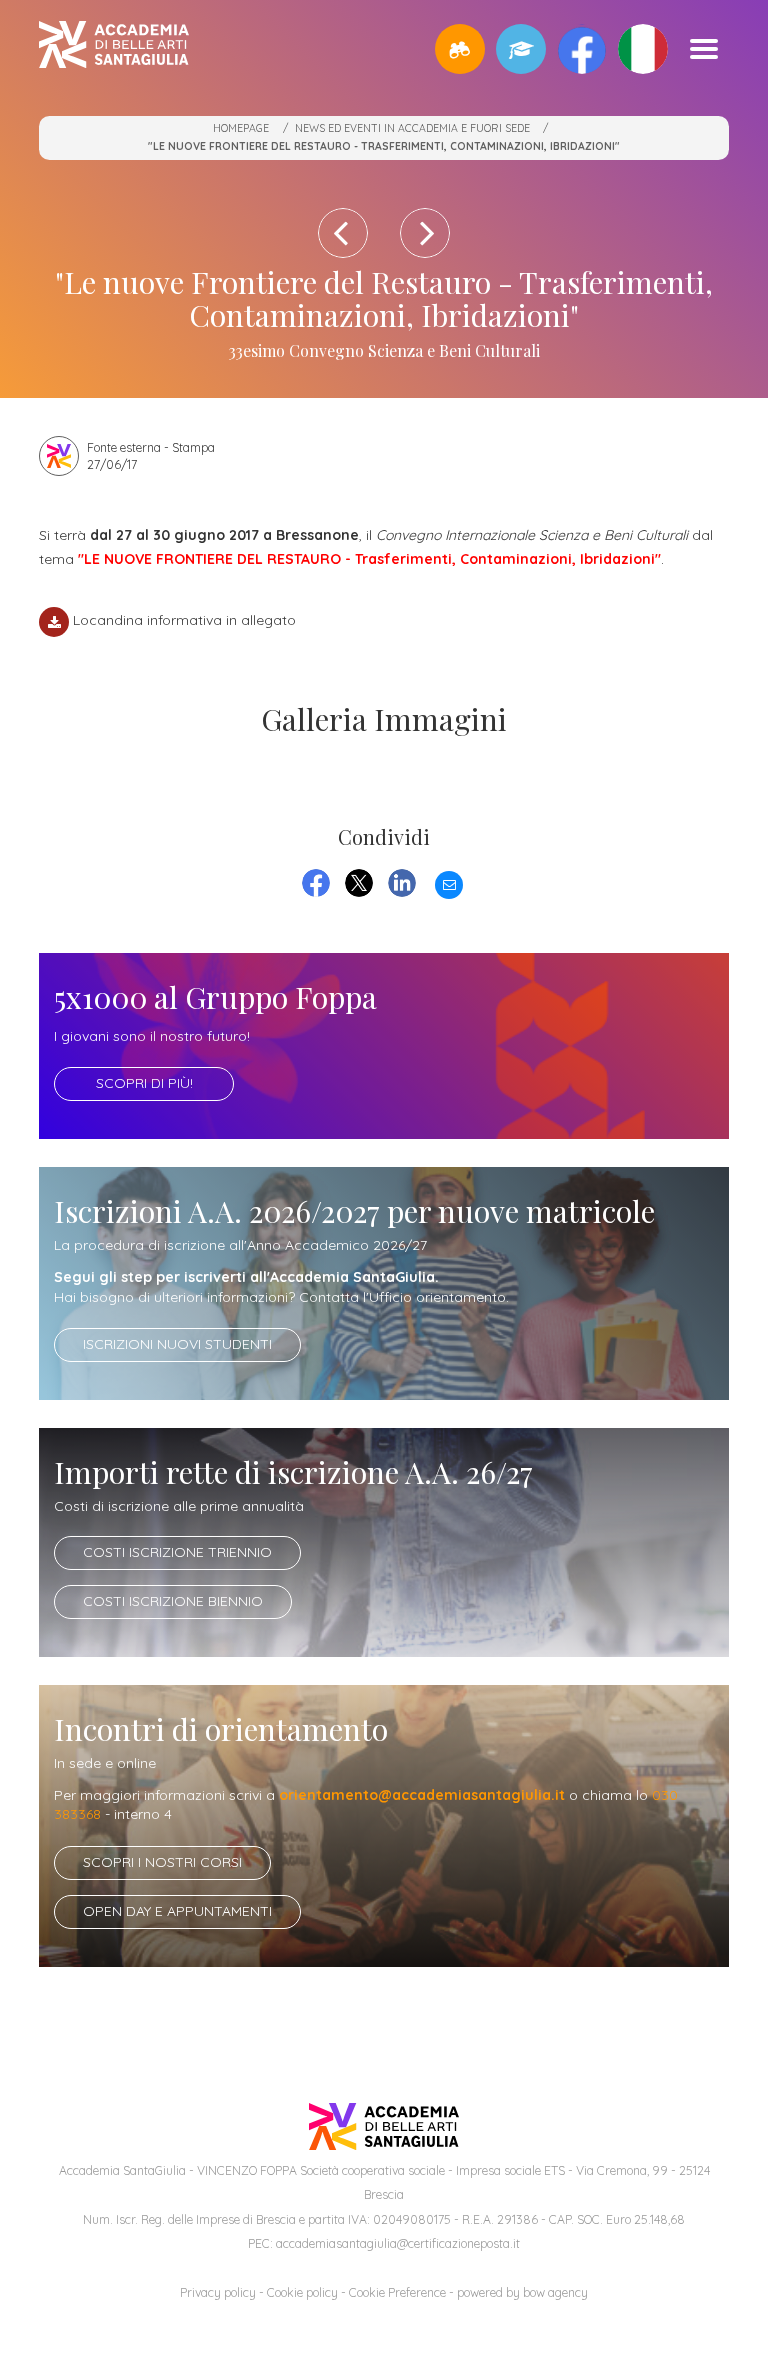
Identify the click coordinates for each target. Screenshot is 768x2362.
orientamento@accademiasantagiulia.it (422, 1795)
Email (449, 882)
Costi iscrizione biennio (173, 1601)
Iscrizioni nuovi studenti (177, 1344)
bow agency (555, 2292)
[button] (460, 49)
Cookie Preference (397, 2292)
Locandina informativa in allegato (184, 620)
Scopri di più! (144, 1083)
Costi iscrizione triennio (177, 1552)
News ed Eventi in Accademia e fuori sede (412, 128)
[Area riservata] (521, 49)
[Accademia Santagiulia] (114, 48)
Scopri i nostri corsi (162, 1862)
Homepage (241, 128)
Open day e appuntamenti (177, 1911)
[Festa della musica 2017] (343, 233)
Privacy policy (218, 2292)
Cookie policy (302, 2292)
